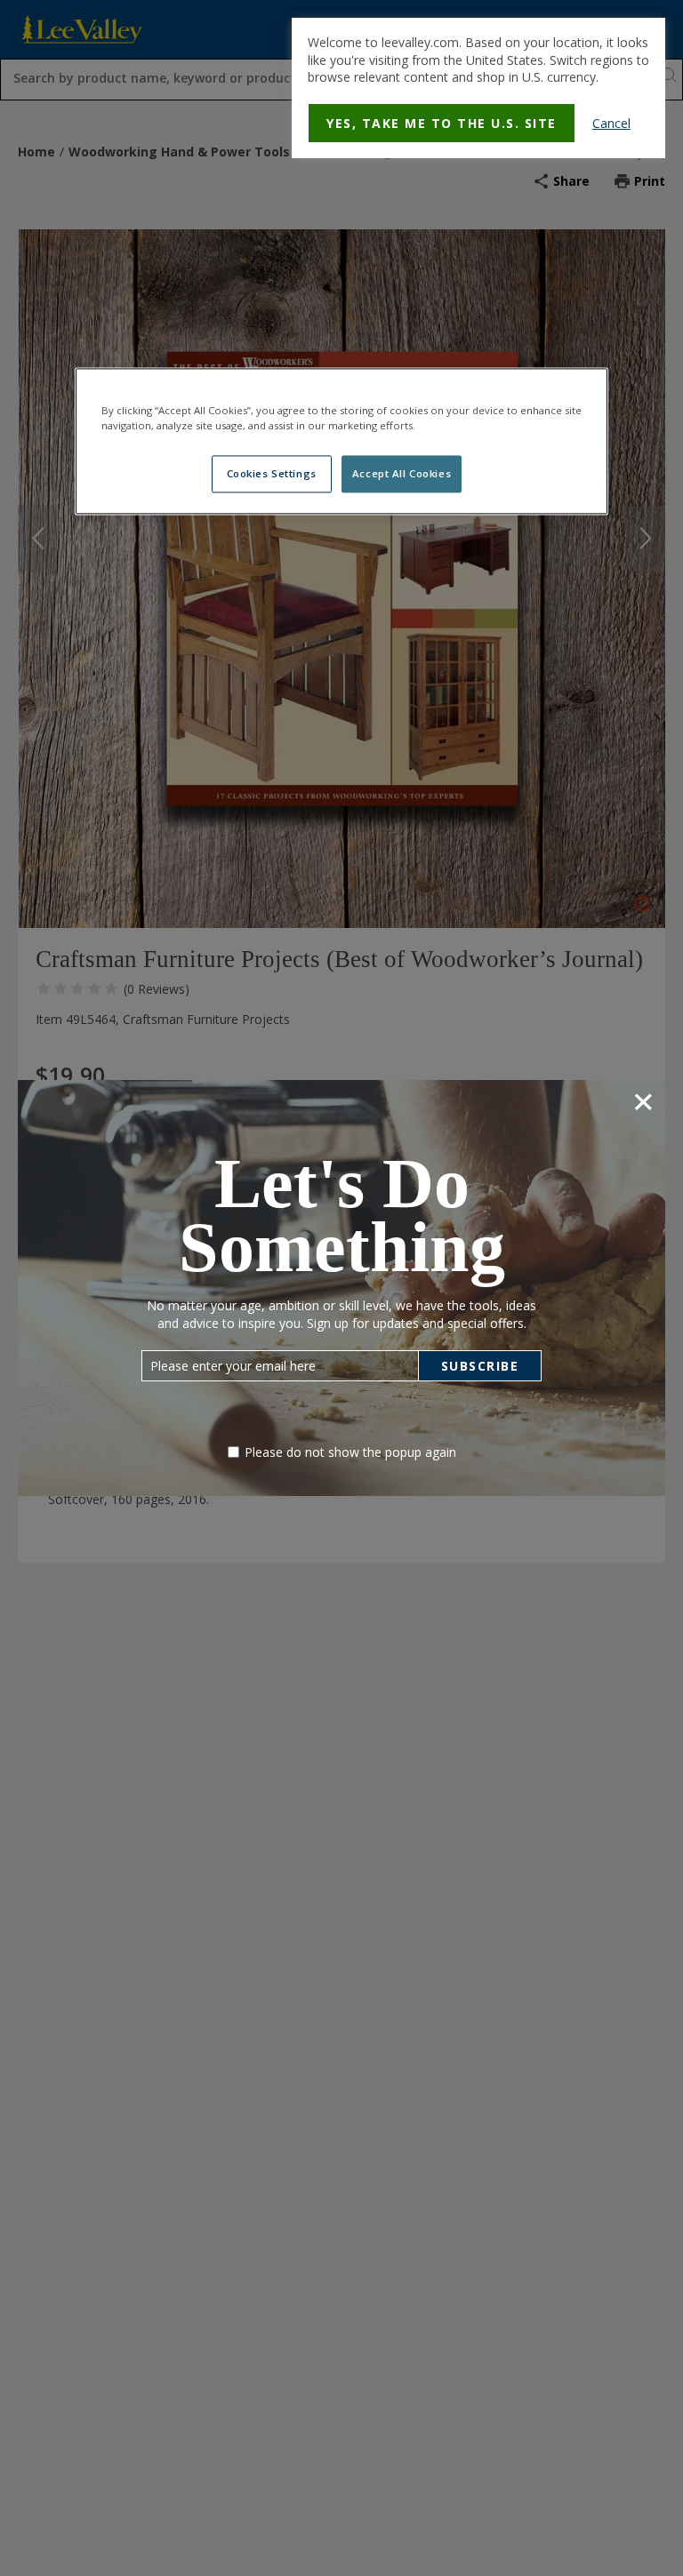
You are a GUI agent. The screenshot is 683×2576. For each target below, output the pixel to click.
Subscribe (480, 1366)
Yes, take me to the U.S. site (442, 123)
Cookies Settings (272, 473)
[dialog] (478, 88)
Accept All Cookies (402, 473)
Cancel (611, 123)
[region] (341, 441)
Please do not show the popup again (350, 1452)
